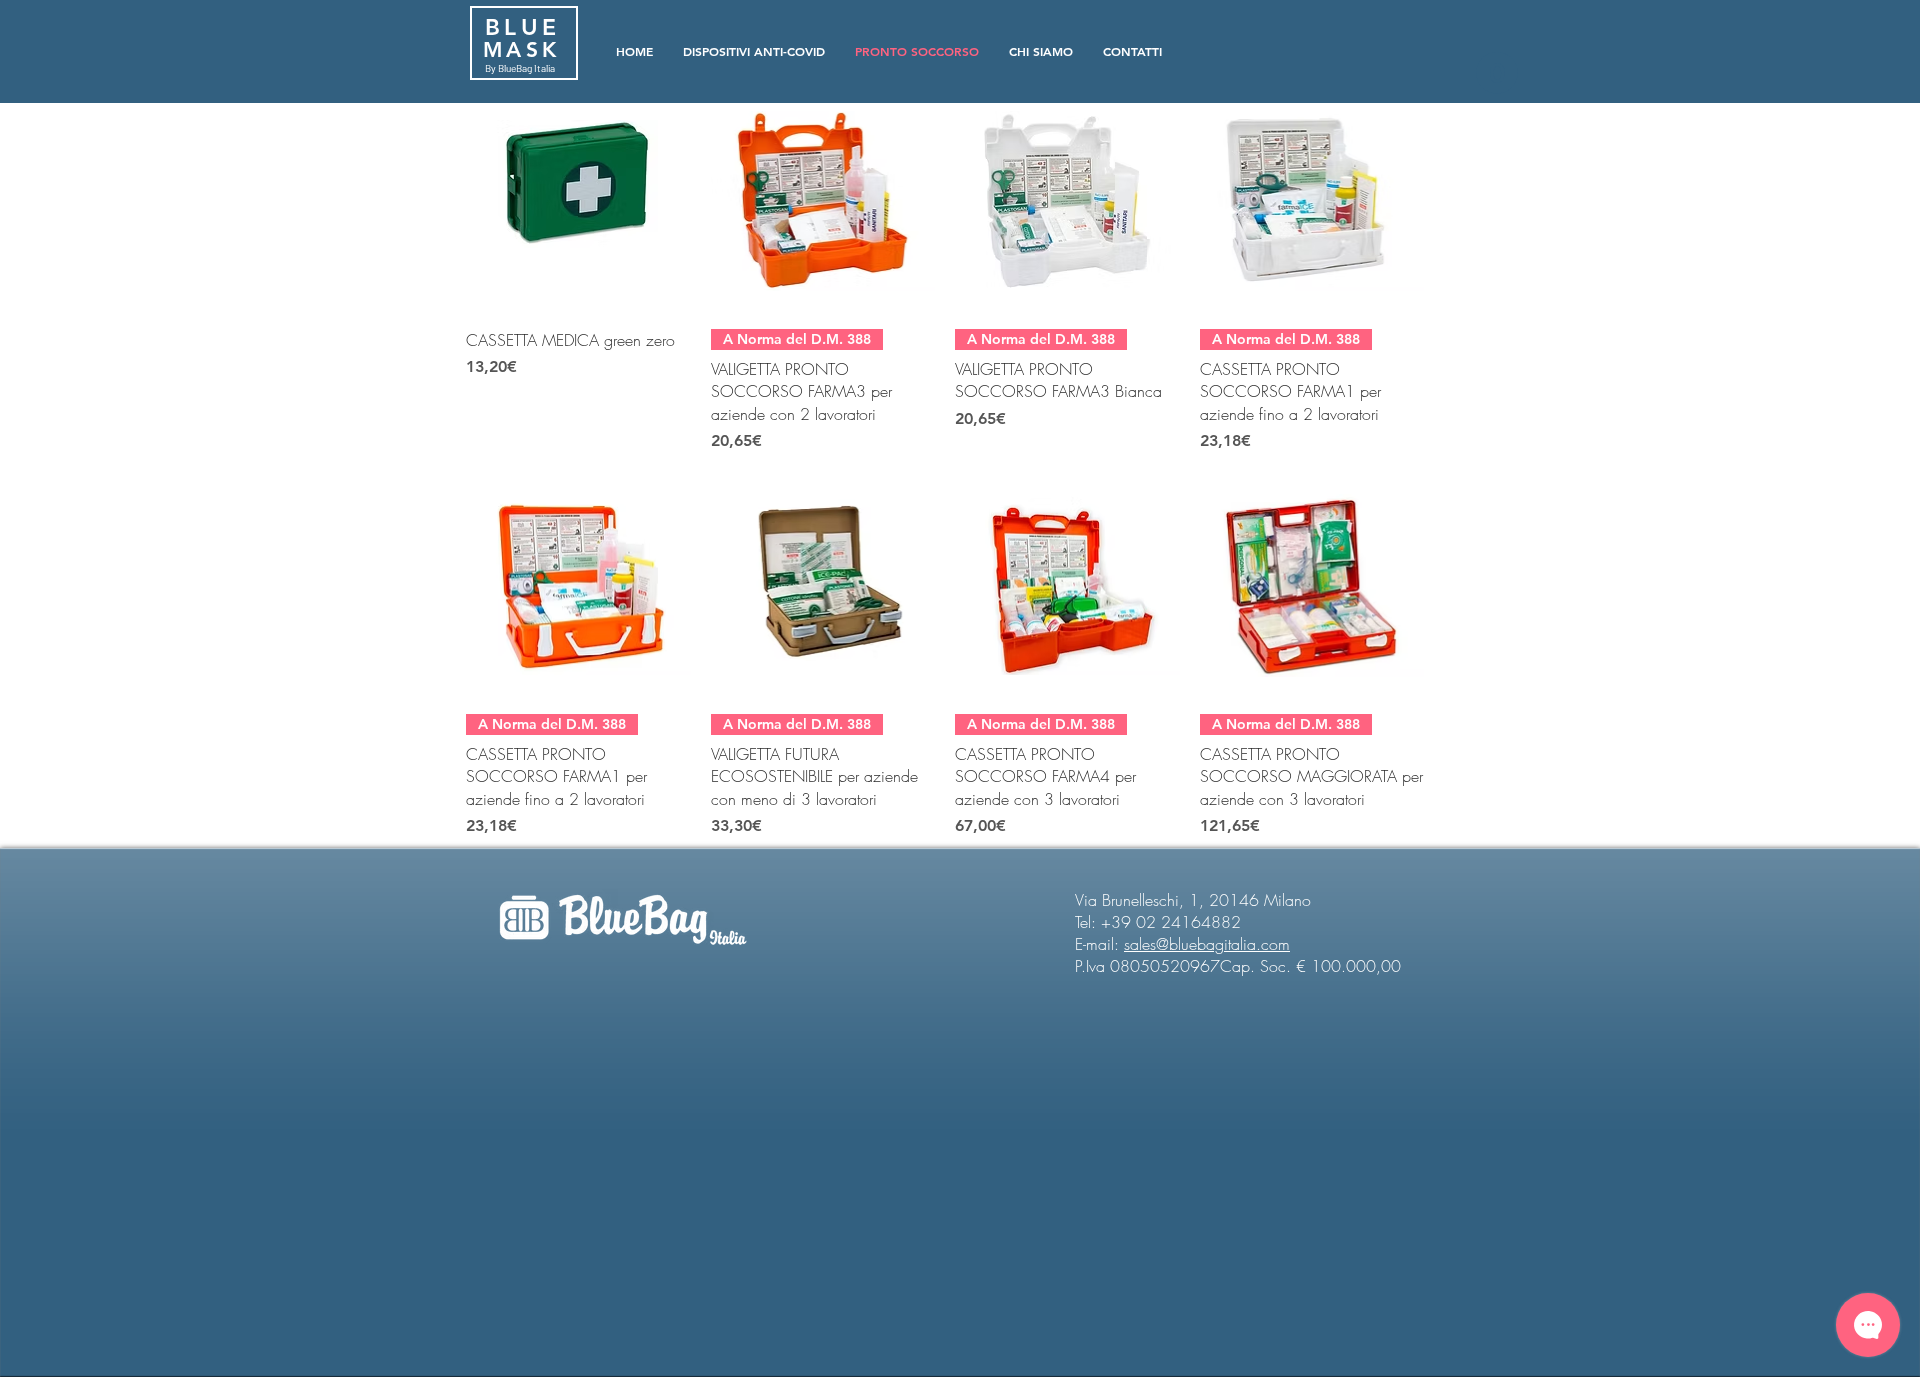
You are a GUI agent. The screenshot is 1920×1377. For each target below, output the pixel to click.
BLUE (517, 27)
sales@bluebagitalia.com (1207, 944)
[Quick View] (578, 201)
